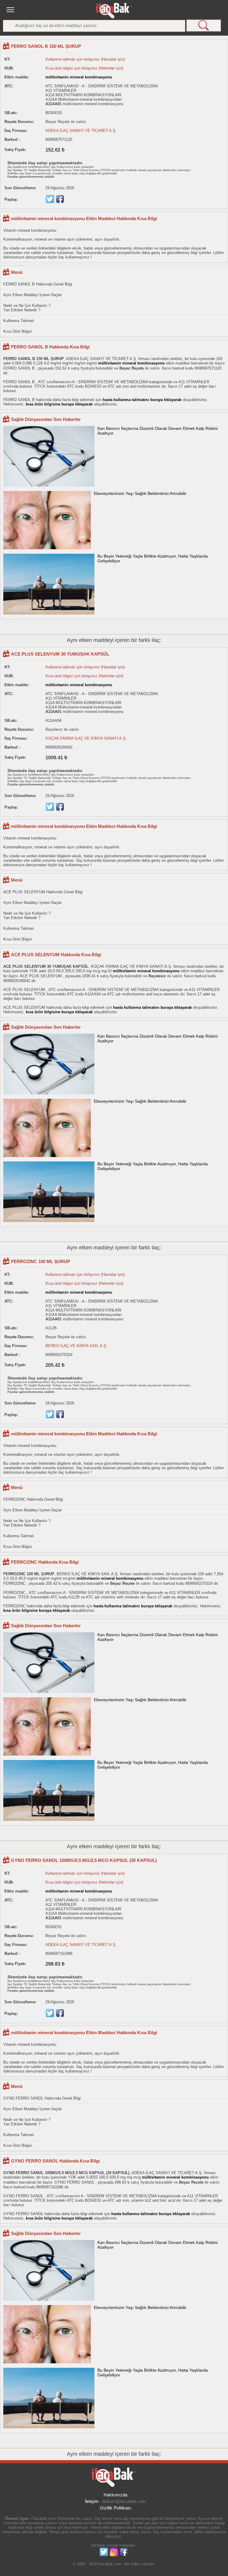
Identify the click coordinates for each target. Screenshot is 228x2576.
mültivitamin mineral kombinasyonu (79, 77)
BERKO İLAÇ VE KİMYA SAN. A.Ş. (76, 1346)
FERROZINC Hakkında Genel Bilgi (33, 1499)
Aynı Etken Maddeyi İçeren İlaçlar (33, 295)
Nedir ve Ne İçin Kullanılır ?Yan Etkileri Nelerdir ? (27, 308)
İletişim (92, 2501)
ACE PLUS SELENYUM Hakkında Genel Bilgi (43, 892)
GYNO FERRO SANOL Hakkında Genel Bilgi (42, 2098)
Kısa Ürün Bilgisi (18, 331)
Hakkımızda (115, 2495)
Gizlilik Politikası (115, 2508)
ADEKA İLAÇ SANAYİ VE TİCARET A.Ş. (81, 131)
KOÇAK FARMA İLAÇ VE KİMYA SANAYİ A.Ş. (86, 738)
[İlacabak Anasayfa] (114, 11)
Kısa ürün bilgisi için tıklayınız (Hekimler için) (84, 68)
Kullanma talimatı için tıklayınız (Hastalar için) (85, 59)
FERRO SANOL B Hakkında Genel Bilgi (38, 284)
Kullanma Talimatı (19, 321)
